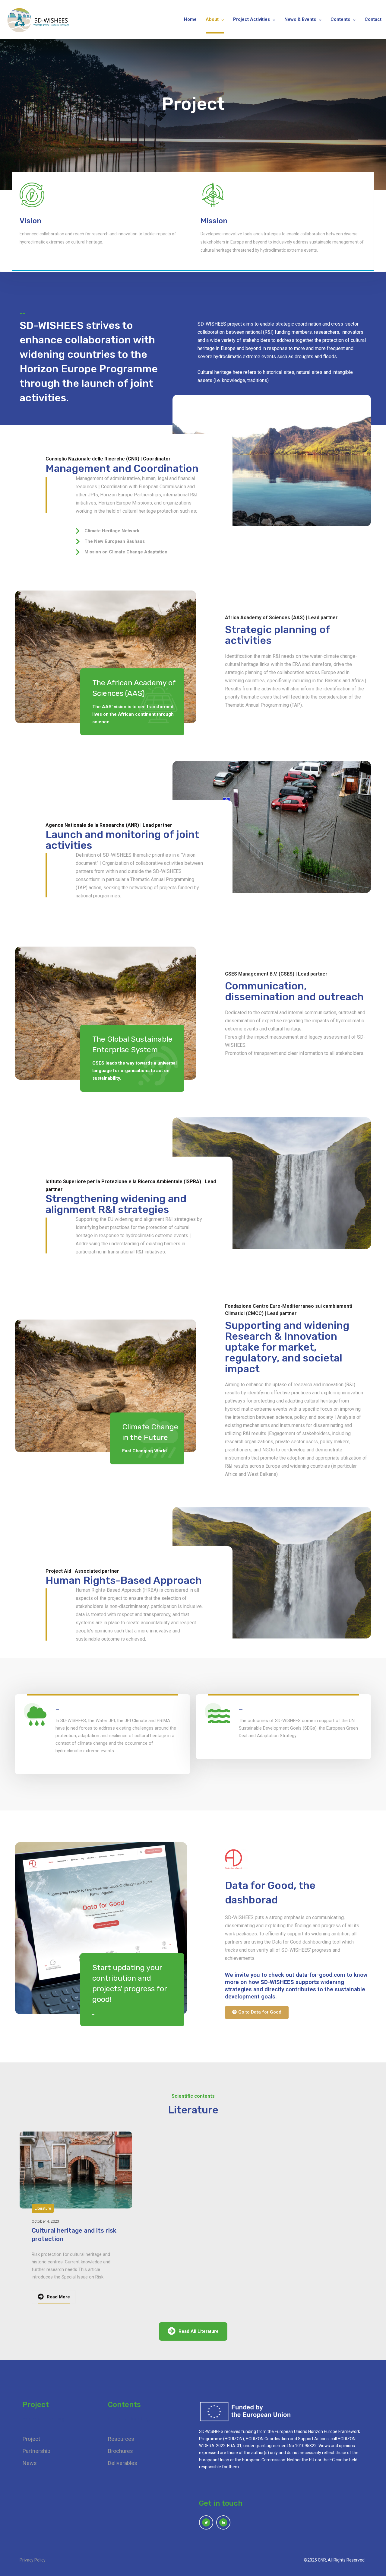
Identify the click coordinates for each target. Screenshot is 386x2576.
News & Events (300, 20)
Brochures (120, 2451)
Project (31, 2439)
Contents (340, 20)
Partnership (36, 2451)
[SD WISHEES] (39, 20)
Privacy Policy (33, 2560)
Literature (43, 2208)
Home (190, 20)
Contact (373, 20)
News (30, 2463)
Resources (121, 2439)
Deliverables (123, 2463)
